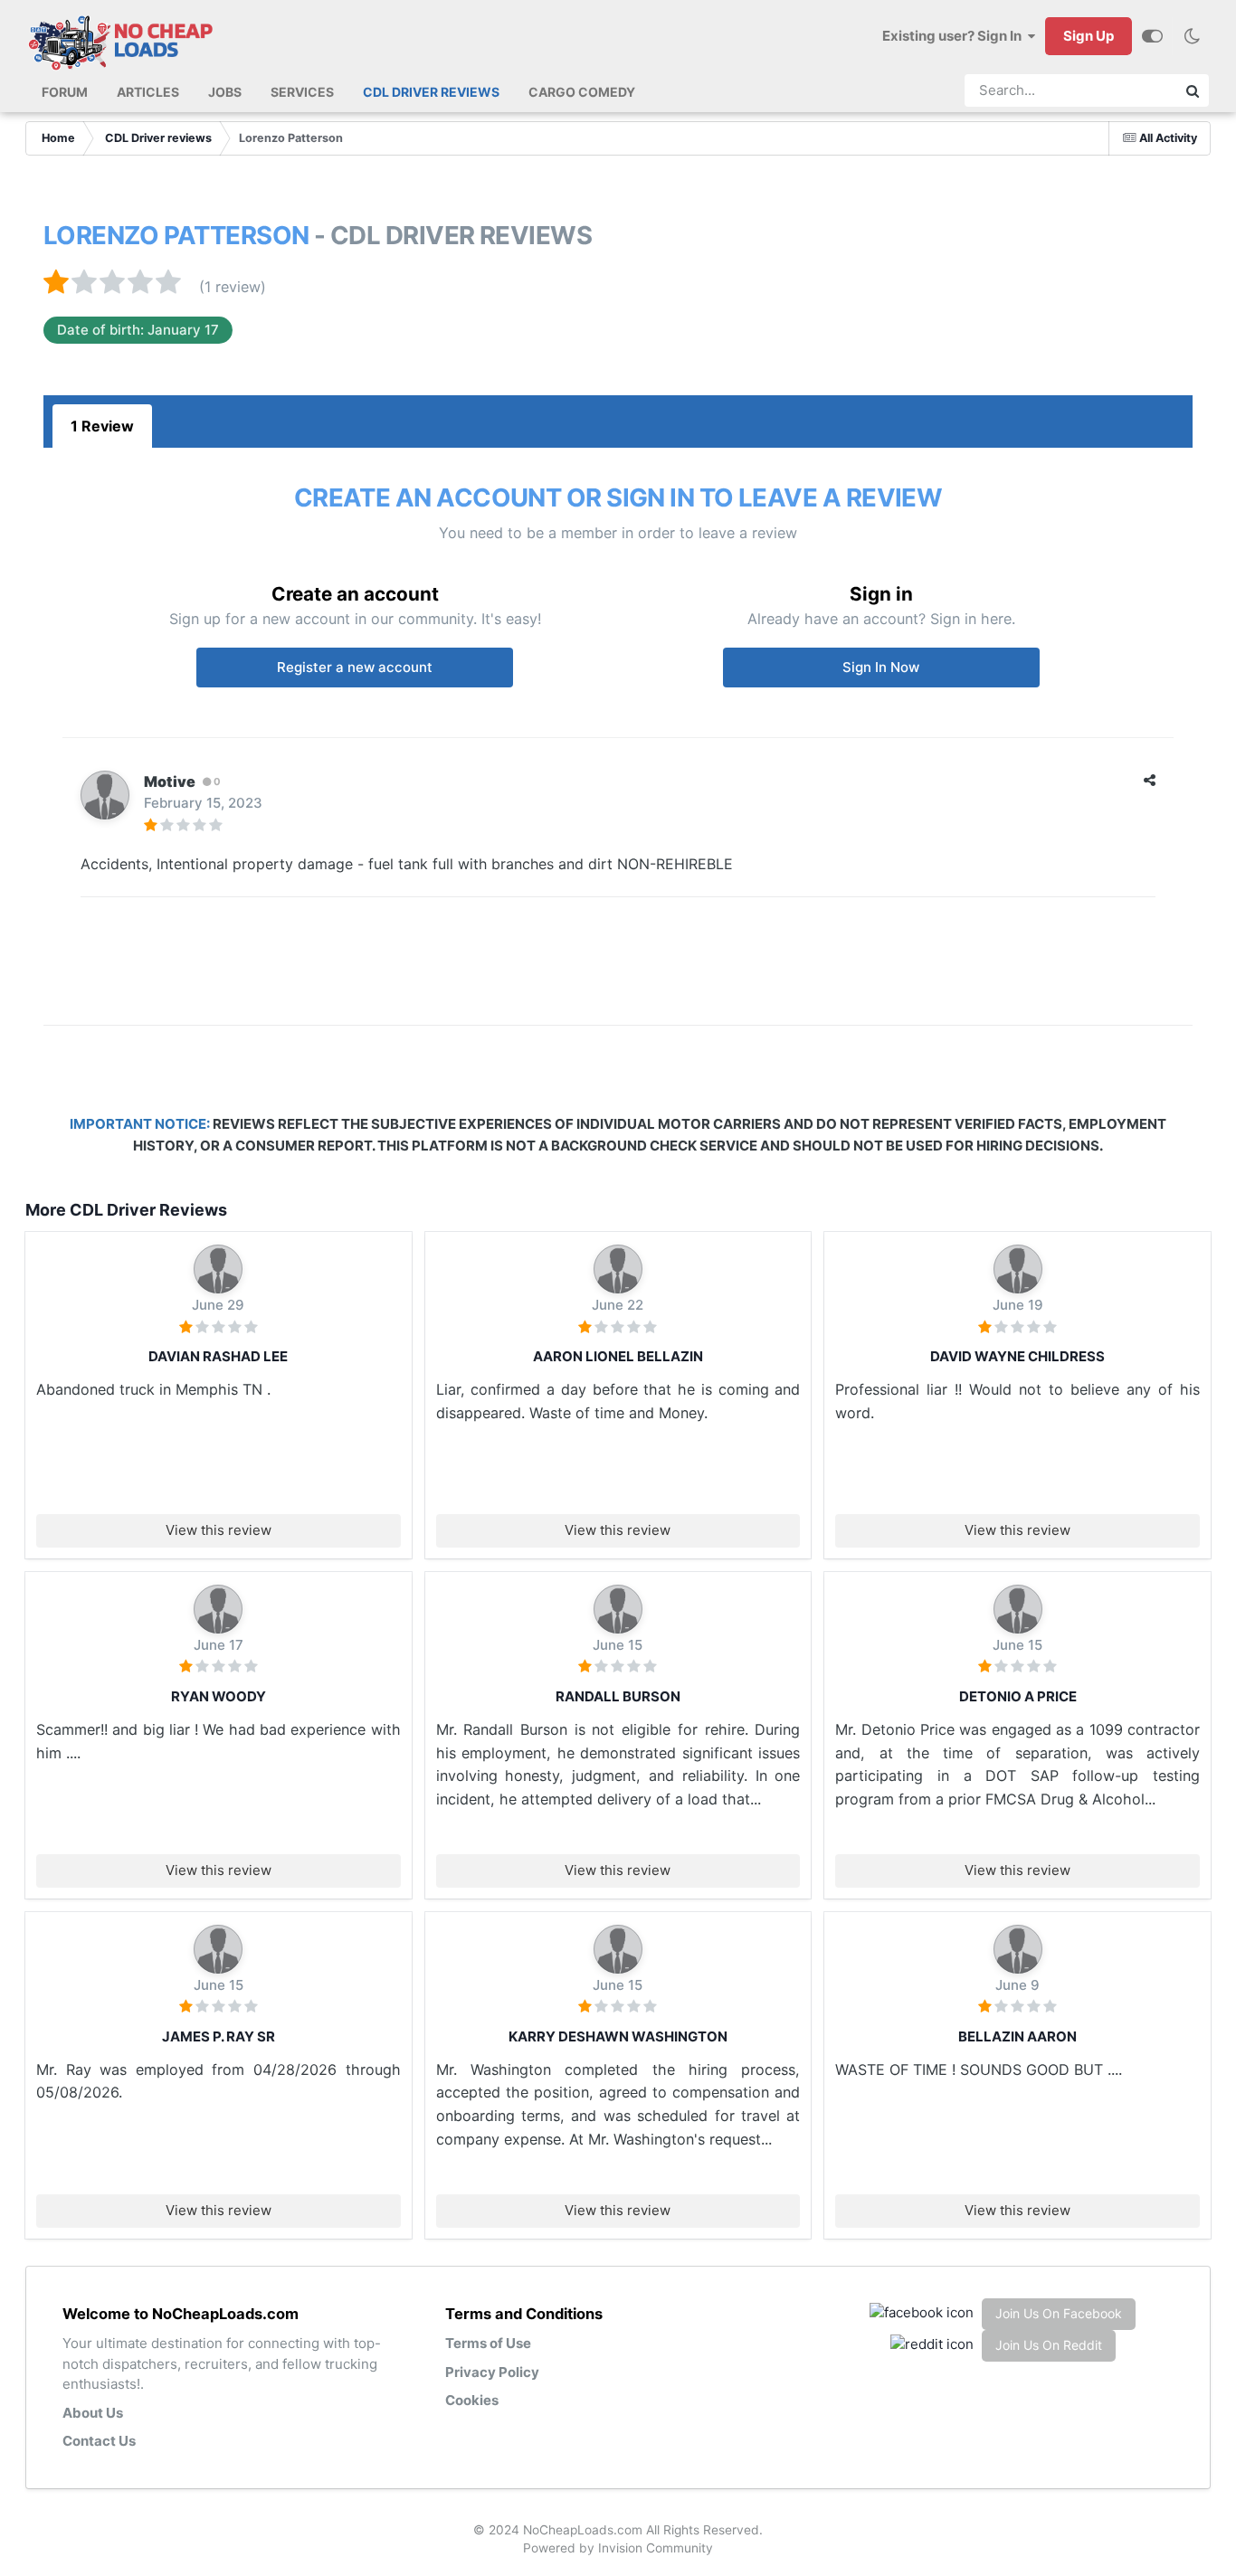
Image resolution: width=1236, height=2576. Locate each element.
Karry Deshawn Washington (618, 2036)
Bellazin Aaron (1017, 2036)
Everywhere (1125, 90)
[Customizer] (1152, 36)
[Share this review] (1150, 780)
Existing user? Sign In (955, 36)
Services (302, 92)
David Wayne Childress (1017, 1356)
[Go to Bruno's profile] (218, 1269)
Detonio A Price (1018, 1696)
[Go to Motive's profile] (105, 795)
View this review (219, 1530)
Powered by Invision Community (618, 2548)
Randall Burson (618, 1696)
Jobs (225, 92)
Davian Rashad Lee (218, 1356)
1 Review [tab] (102, 426)
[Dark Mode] (1192, 36)
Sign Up (1089, 36)
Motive (170, 781)
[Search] (1193, 90)
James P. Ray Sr (219, 2036)
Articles (148, 92)
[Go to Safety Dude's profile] (618, 1609)
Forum (65, 92)
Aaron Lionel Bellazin (618, 1356)
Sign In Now (881, 667)
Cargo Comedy (582, 92)
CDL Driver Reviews (431, 92)
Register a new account (355, 667)
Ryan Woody (219, 1696)
